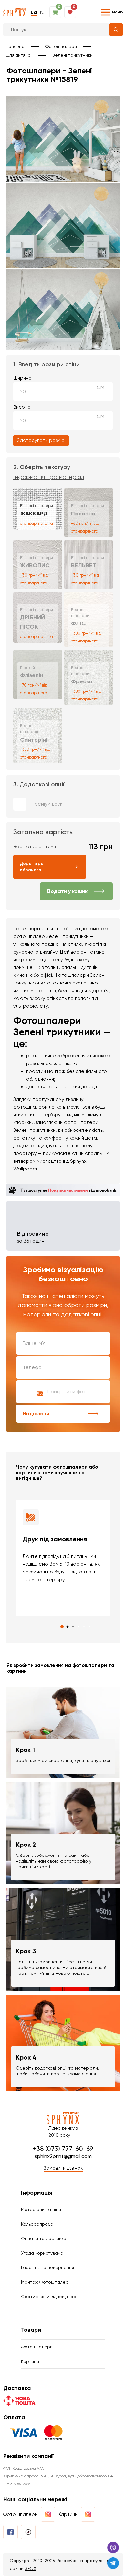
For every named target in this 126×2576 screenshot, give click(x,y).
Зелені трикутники (73, 55)
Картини (30, 2361)
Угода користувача (42, 2253)
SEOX (30, 2568)
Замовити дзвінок (63, 2168)
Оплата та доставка (44, 2238)
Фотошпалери (61, 46)
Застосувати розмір (41, 440)
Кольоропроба (37, 2224)
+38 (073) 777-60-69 (63, 2149)
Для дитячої (19, 55)
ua (34, 12)
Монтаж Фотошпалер (45, 2282)
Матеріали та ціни (41, 2209)
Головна (16, 46)
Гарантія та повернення (47, 2267)
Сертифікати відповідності (50, 2297)
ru (42, 12)
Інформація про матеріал (49, 477)
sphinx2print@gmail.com (63, 2156)
